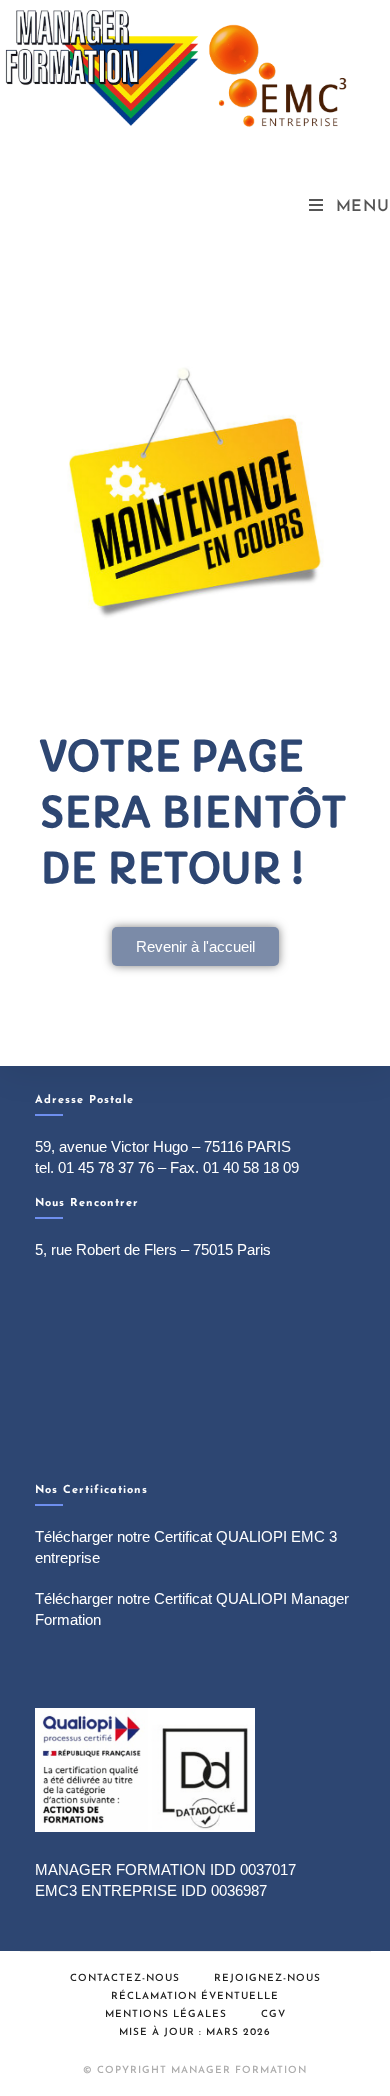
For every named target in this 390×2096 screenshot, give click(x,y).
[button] (195, 946)
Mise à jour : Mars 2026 (195, 2032)
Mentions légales (166, 2014)
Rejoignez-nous (267, 1978)
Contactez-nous (125, 1978)
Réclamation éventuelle (195, 1996)
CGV (273, 2014)
